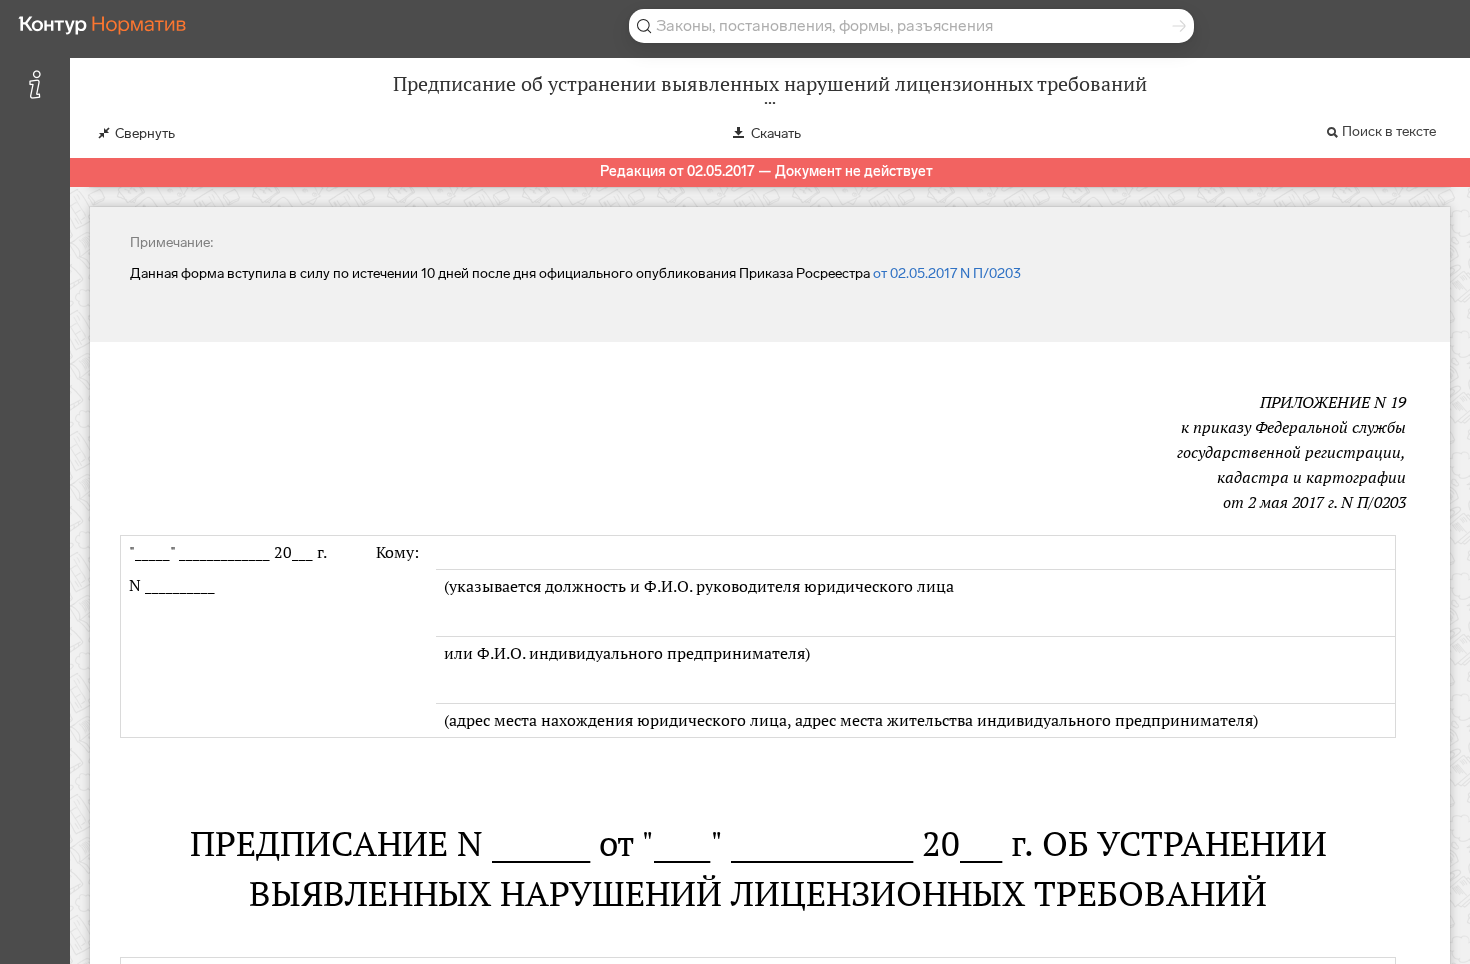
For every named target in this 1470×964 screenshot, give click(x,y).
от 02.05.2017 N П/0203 (947, 273)
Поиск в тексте (1389, 131)
